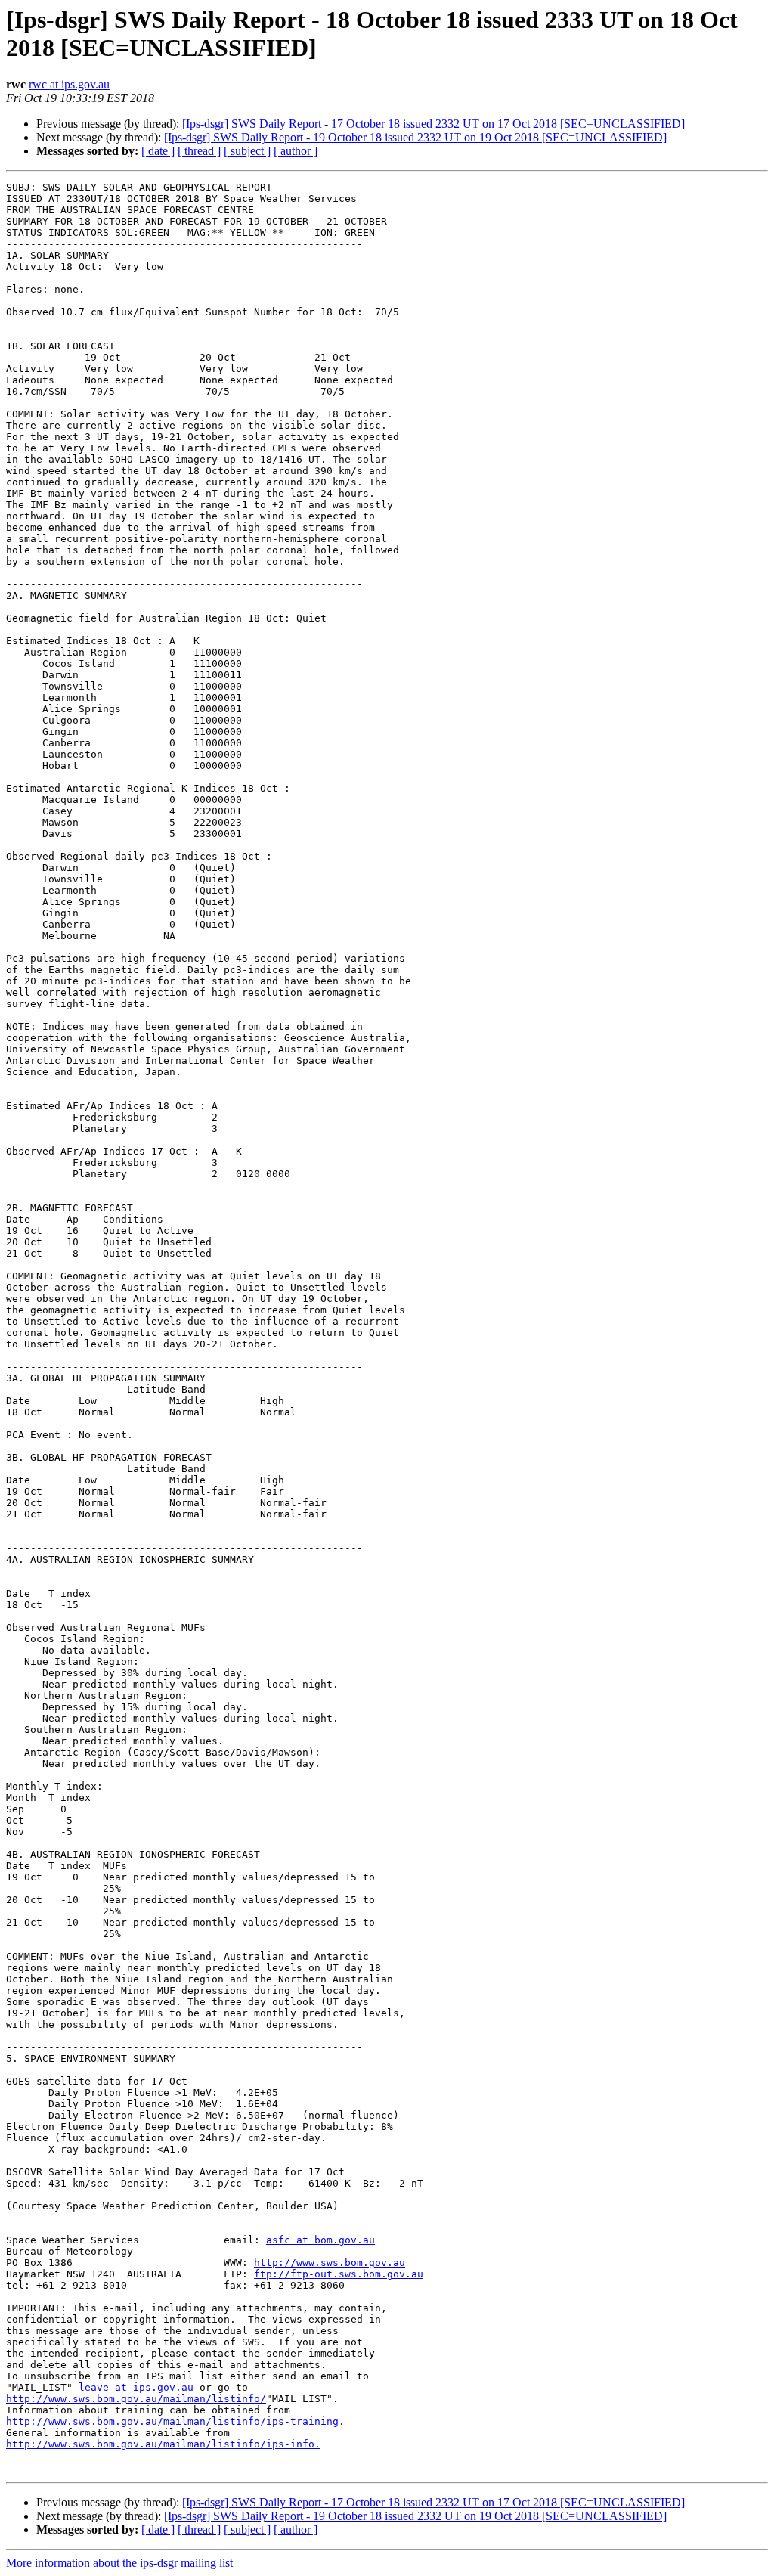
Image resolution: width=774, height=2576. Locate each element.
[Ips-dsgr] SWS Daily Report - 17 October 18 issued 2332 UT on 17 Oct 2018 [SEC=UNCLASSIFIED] (433, 124)
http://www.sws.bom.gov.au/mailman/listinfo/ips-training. (175, 2421)
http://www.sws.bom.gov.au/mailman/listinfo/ (136, 2399)
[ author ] (296, 151)
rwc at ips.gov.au (69, 84)
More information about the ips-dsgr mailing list (119, 2563)
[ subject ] (247, 151)
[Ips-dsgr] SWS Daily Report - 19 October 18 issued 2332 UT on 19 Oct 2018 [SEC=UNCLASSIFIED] (415, 137)
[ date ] (158, 151)
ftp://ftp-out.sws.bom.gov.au (339, 2274)
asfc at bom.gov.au (320, 2240)
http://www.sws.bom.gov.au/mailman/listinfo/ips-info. (163, 2444)
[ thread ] (199, 151)
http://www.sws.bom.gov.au (330, 2263)
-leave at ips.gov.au (133, 2387)
